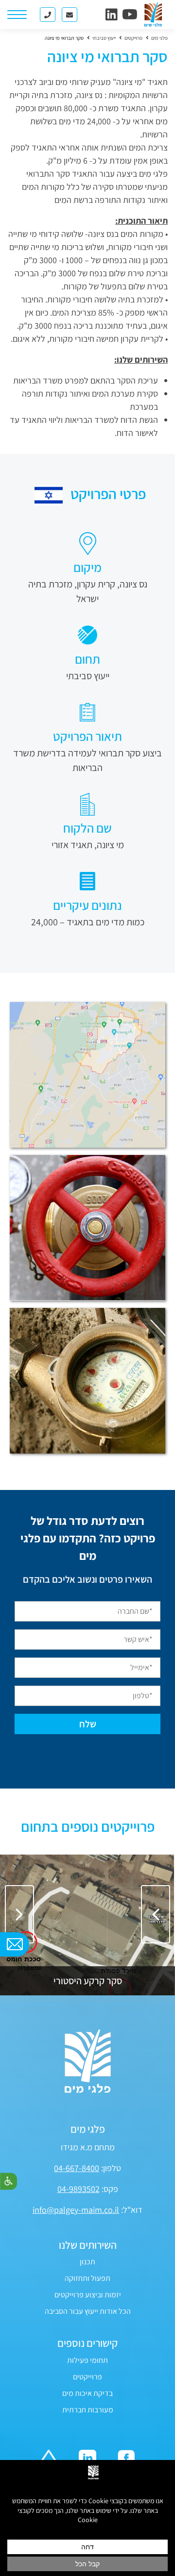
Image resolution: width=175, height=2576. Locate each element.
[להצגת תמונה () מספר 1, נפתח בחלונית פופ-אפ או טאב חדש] (87, 1075)
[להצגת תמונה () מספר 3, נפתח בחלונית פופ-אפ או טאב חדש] (87, 1381)
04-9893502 (79, 2189)
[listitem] (87, 1925)
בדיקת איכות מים (87, 2393)
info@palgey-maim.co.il (76, 2210)
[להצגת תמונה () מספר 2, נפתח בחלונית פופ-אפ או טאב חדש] (87, 1228)
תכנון (87, 2262)
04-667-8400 (77, 2168)
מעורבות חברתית (88, 2410)
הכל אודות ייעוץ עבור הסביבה (88, 2311)
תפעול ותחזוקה (87, 2278)
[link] (112, 14)
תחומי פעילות (87, 2360)
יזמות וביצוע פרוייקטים (88, 2295)
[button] (19, 1914)
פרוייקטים (87, 2377)
